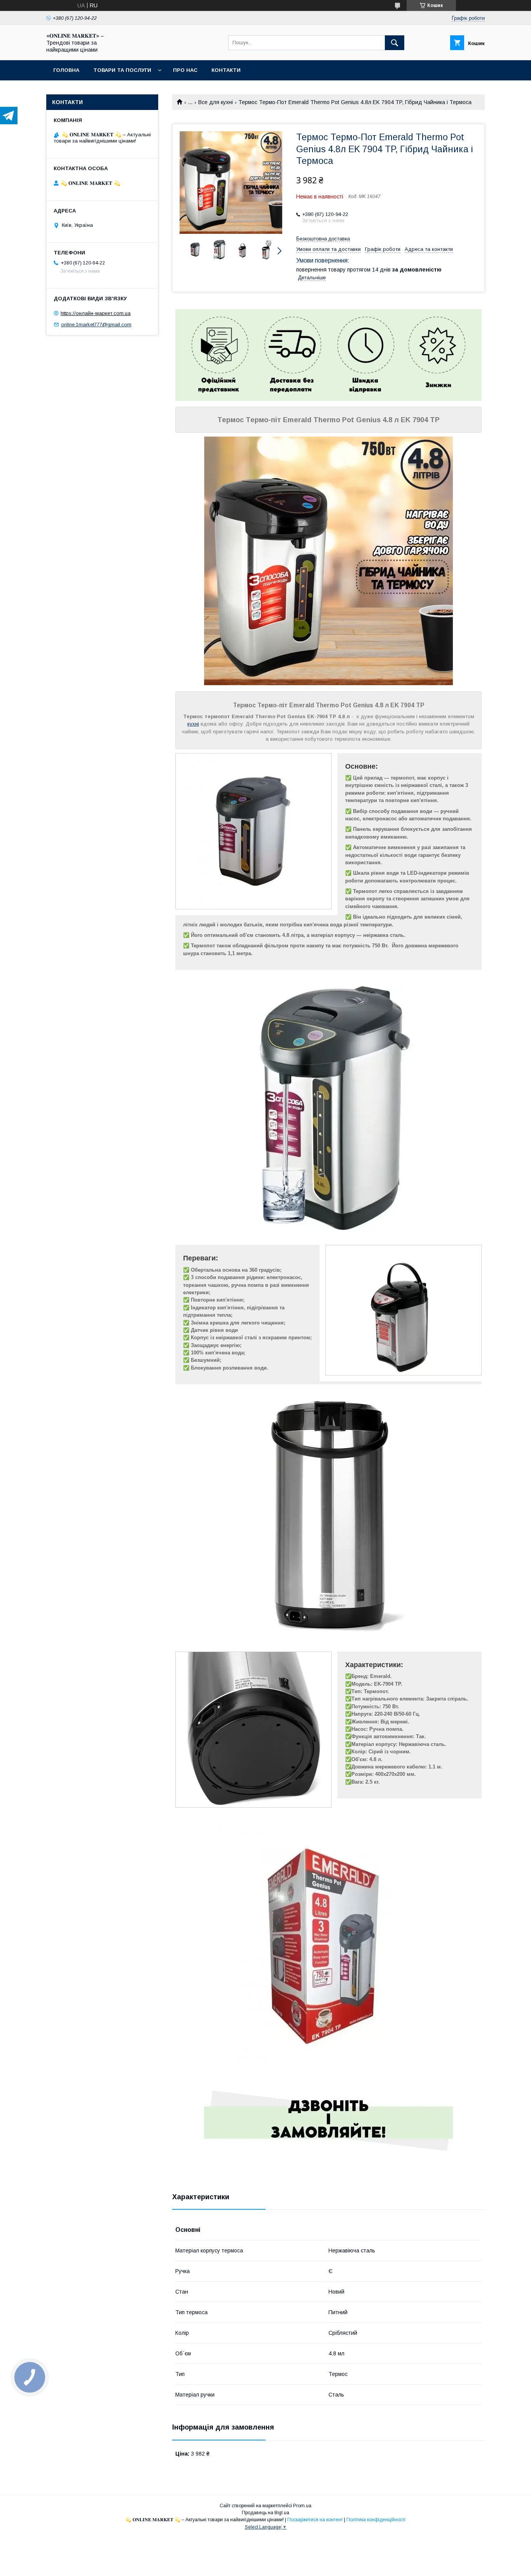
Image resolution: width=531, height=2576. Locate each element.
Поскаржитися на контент (315, 2520)
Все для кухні (216, 102)
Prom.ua (302, 2506)
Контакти (226, 70)
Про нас (185, 70)
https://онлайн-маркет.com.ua (96, 313)
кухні (193, 724)
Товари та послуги (122, 70)
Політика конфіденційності (376, 2520)
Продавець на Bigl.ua (265, 2513)
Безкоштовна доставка (323, 239)
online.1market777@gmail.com (96, 325)
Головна (66, 70)
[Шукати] (395, 43)
